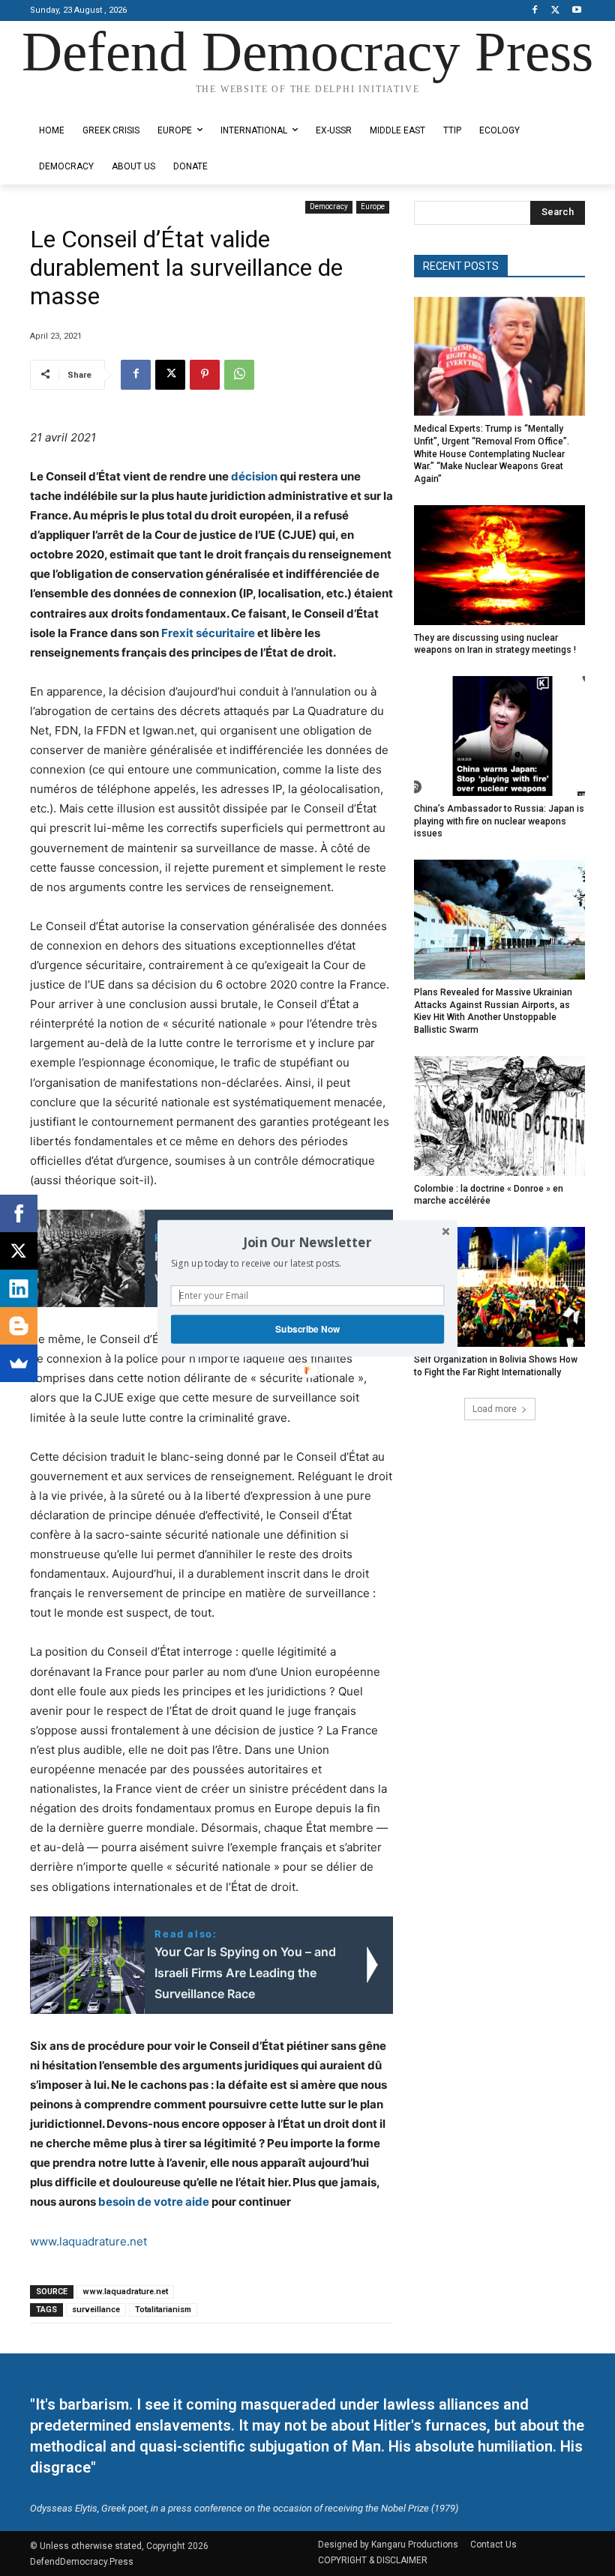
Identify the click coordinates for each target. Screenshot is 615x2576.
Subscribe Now (307, 1328)
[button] (307, 1242)
